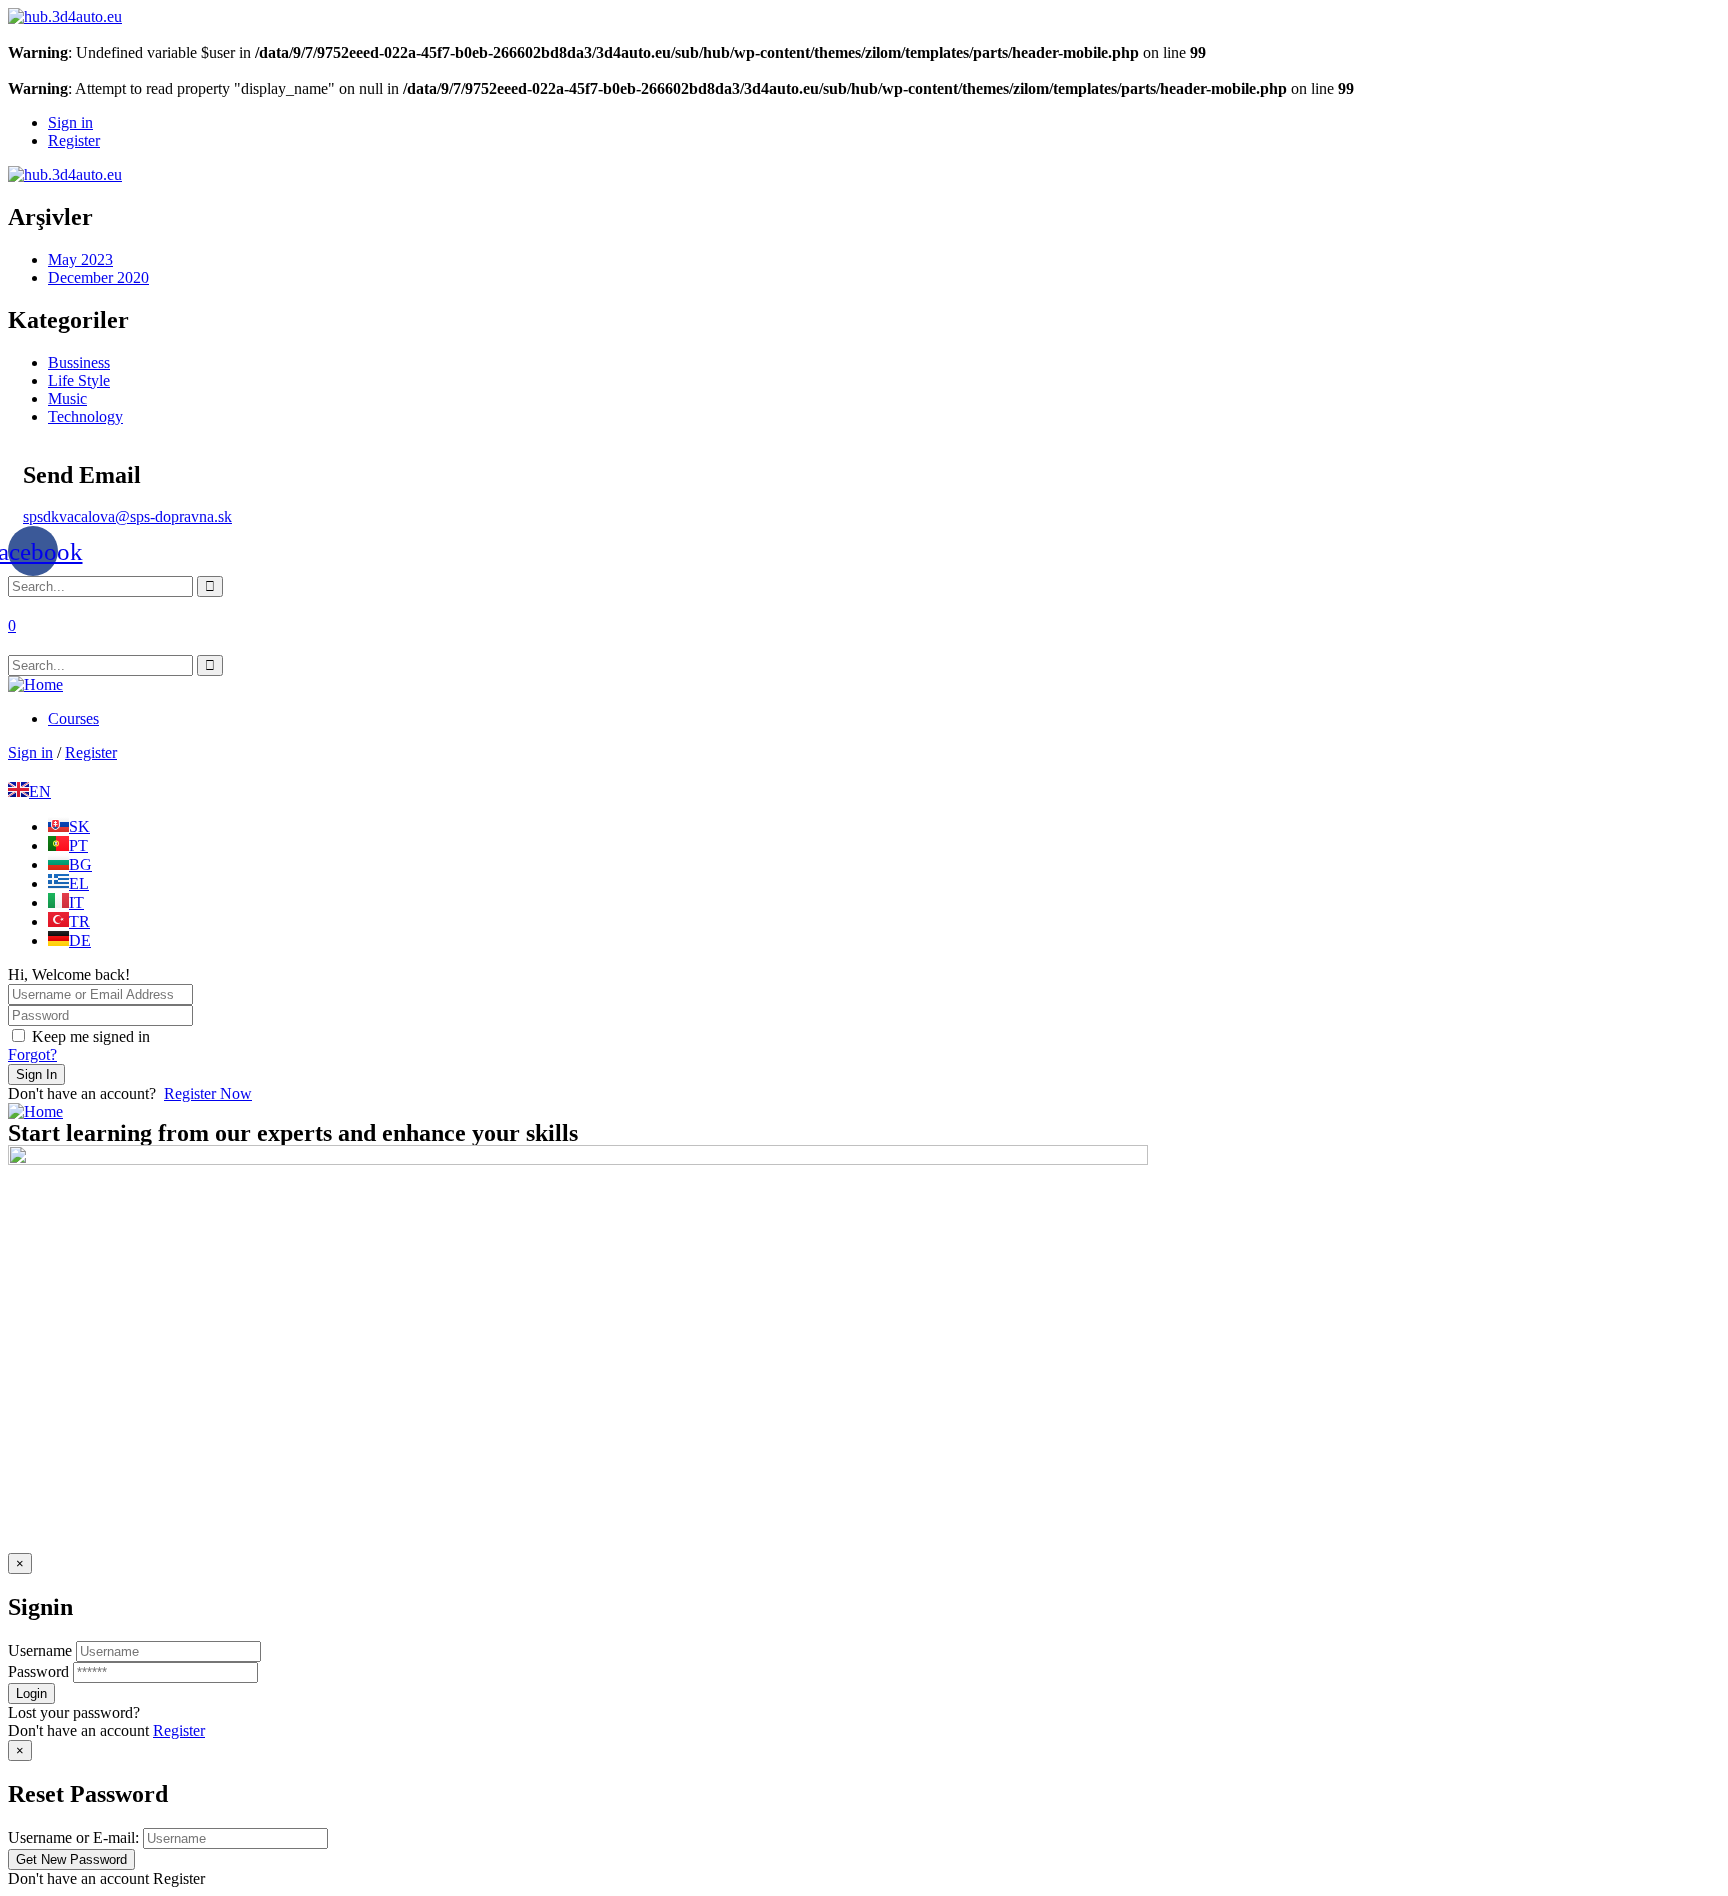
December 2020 (98, 277)
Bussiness (79, 362)
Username (40, 1650)
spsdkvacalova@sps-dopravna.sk (127, 516)
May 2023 (80, 259)
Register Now (208, 1093)
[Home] (35, 684)
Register (179, 1730)
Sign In (36, 1074)
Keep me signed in (91, 1036)
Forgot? (32, 1054)
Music (67, 398)
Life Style (79, 380)
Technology (85, 416)
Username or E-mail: (73, 1837)
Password (38, 1671)
